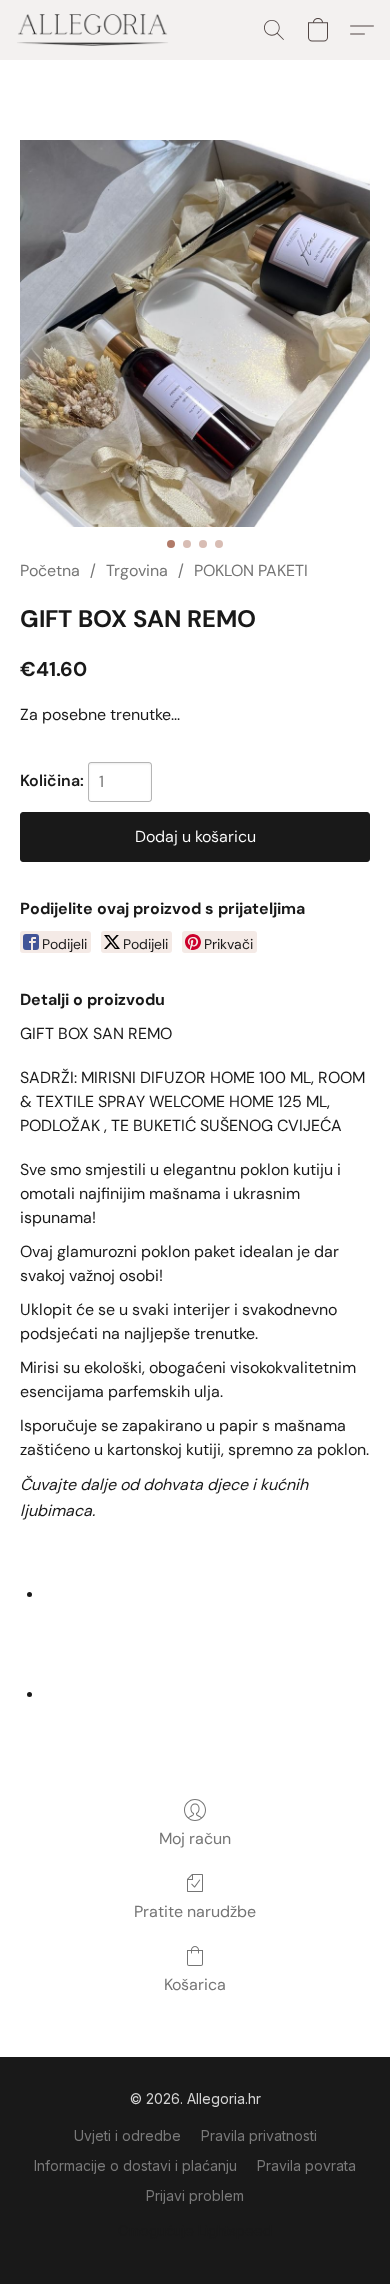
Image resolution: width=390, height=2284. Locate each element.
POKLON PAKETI (251, 570)
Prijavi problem (195, 2195)
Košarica (195, 1984)
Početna (50, 570)
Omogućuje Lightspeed (195, 2230)
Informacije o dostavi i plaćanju (135, 2165)
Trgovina (137, 570)
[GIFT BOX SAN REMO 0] (195, 333)
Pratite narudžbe (195, 1911)
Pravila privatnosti (259, 2135)
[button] (96, 30)
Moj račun (195, 1838)
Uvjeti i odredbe (127, 2135)
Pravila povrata (306, 2165)
